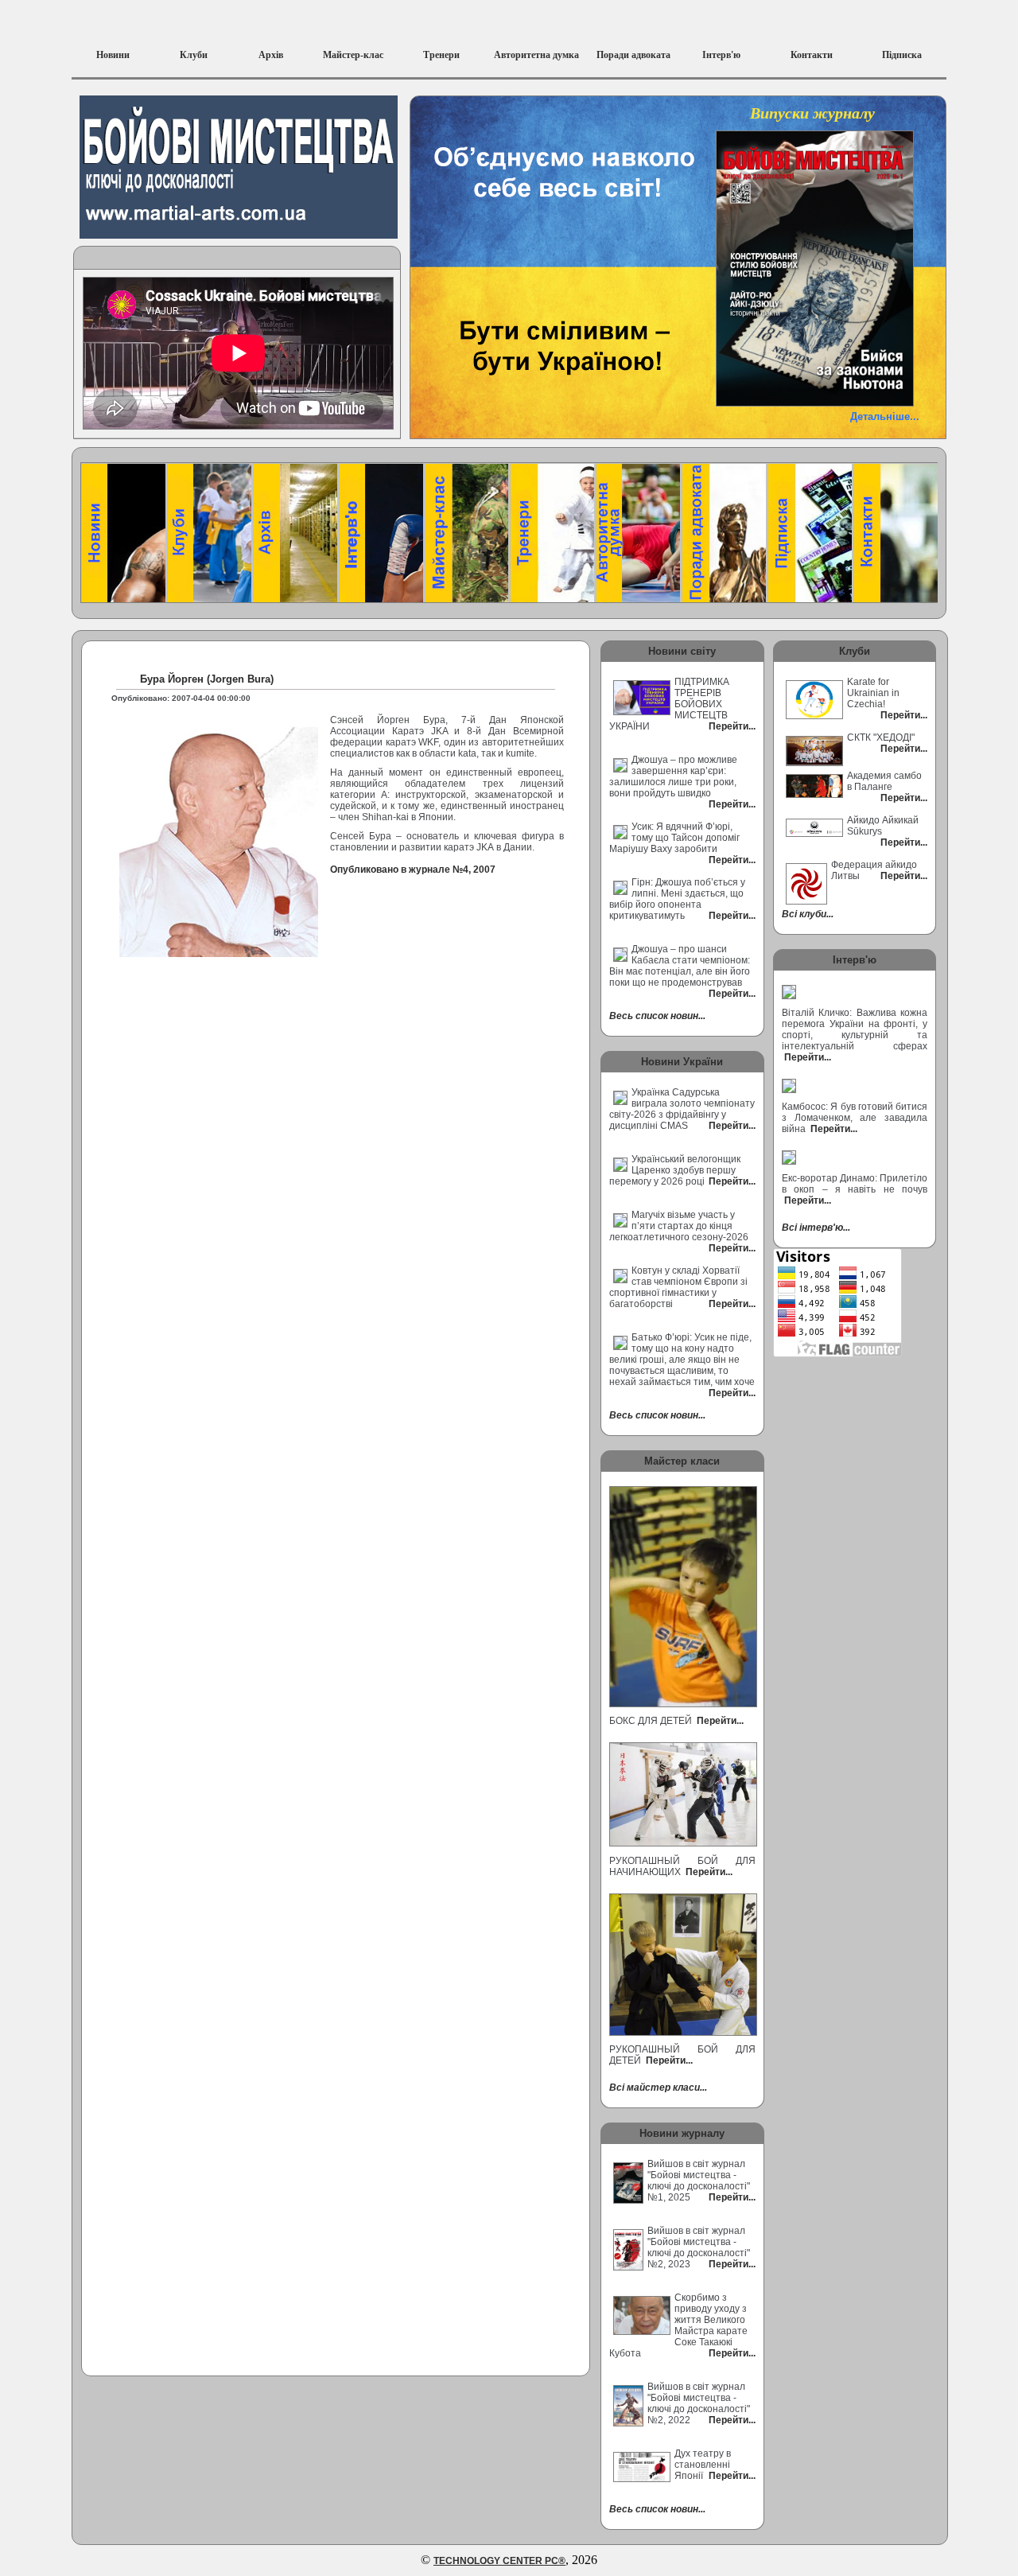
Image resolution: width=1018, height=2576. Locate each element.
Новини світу (682, 651)
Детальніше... (885, 416)
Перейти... (719, 1721)
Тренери (441, 55)
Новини (113, 55)
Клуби (194, 55)
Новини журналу (682, 2133)
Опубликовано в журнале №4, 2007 (413, 870)
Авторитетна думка (536, 55)
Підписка (902, 55)
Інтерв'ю (721, 55)
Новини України (682, 1062)
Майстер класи (682, 1461)
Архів (271, 55)
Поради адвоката (633, 55)
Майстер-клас (353, 55)
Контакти (812, 55)
